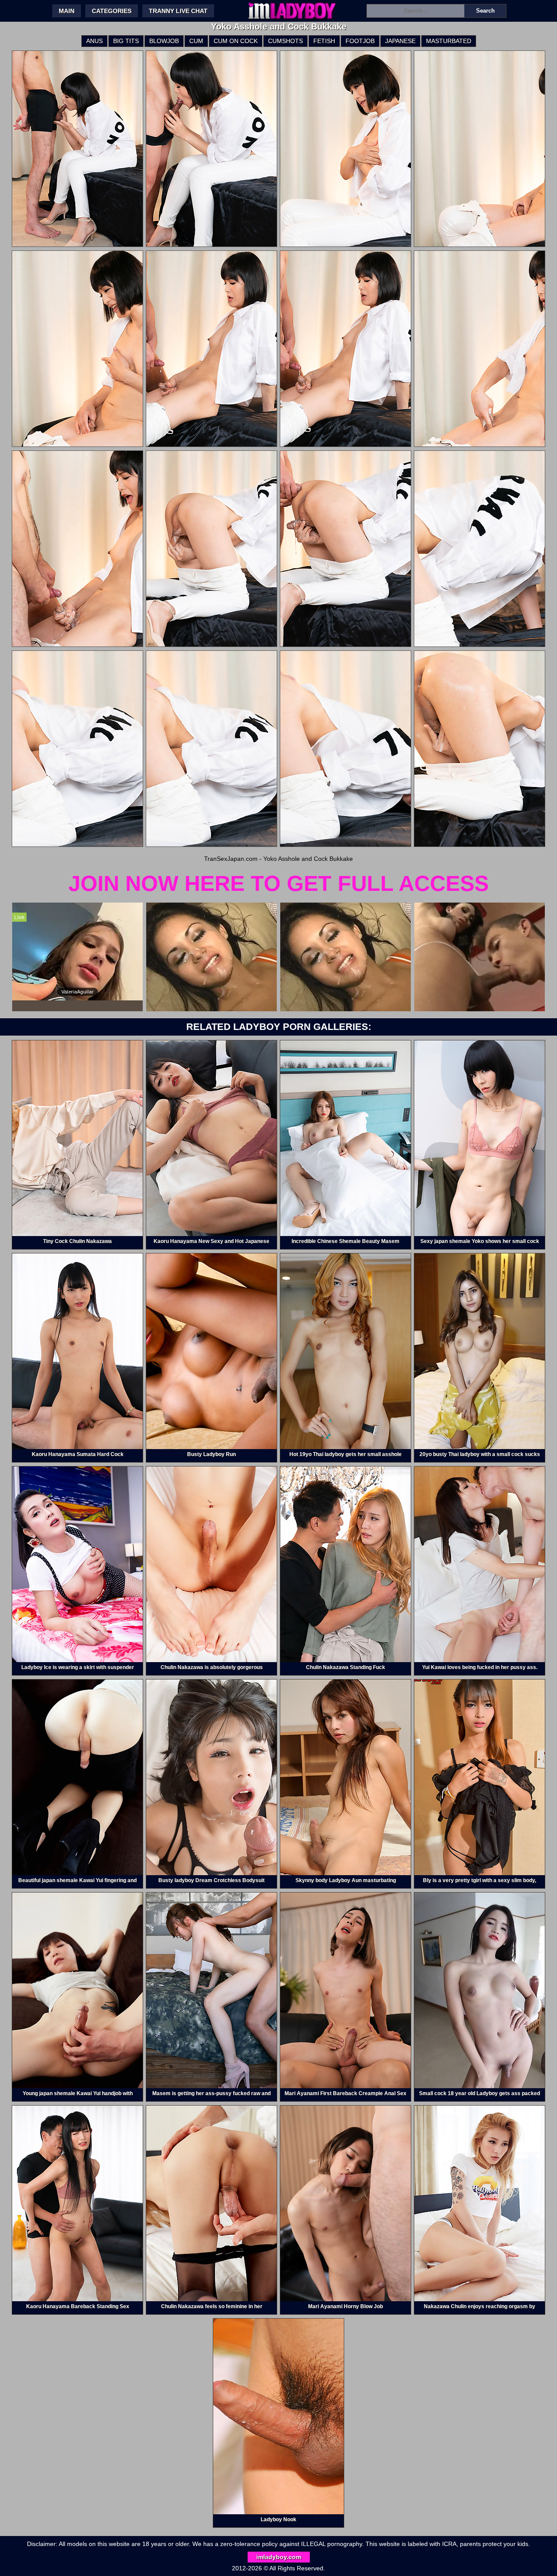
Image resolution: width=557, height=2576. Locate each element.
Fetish (324, 41)
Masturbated (449, 41)
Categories (112, 11)
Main (67, 11)
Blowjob (164, 41)
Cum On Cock (236, 41)
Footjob (360, 41)
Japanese (400, 41)
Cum (196, 41)
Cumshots (285, 41)
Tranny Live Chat (178, 11)
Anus (94, 41)
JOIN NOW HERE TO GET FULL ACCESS (278, 883)
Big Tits (126, 41)
